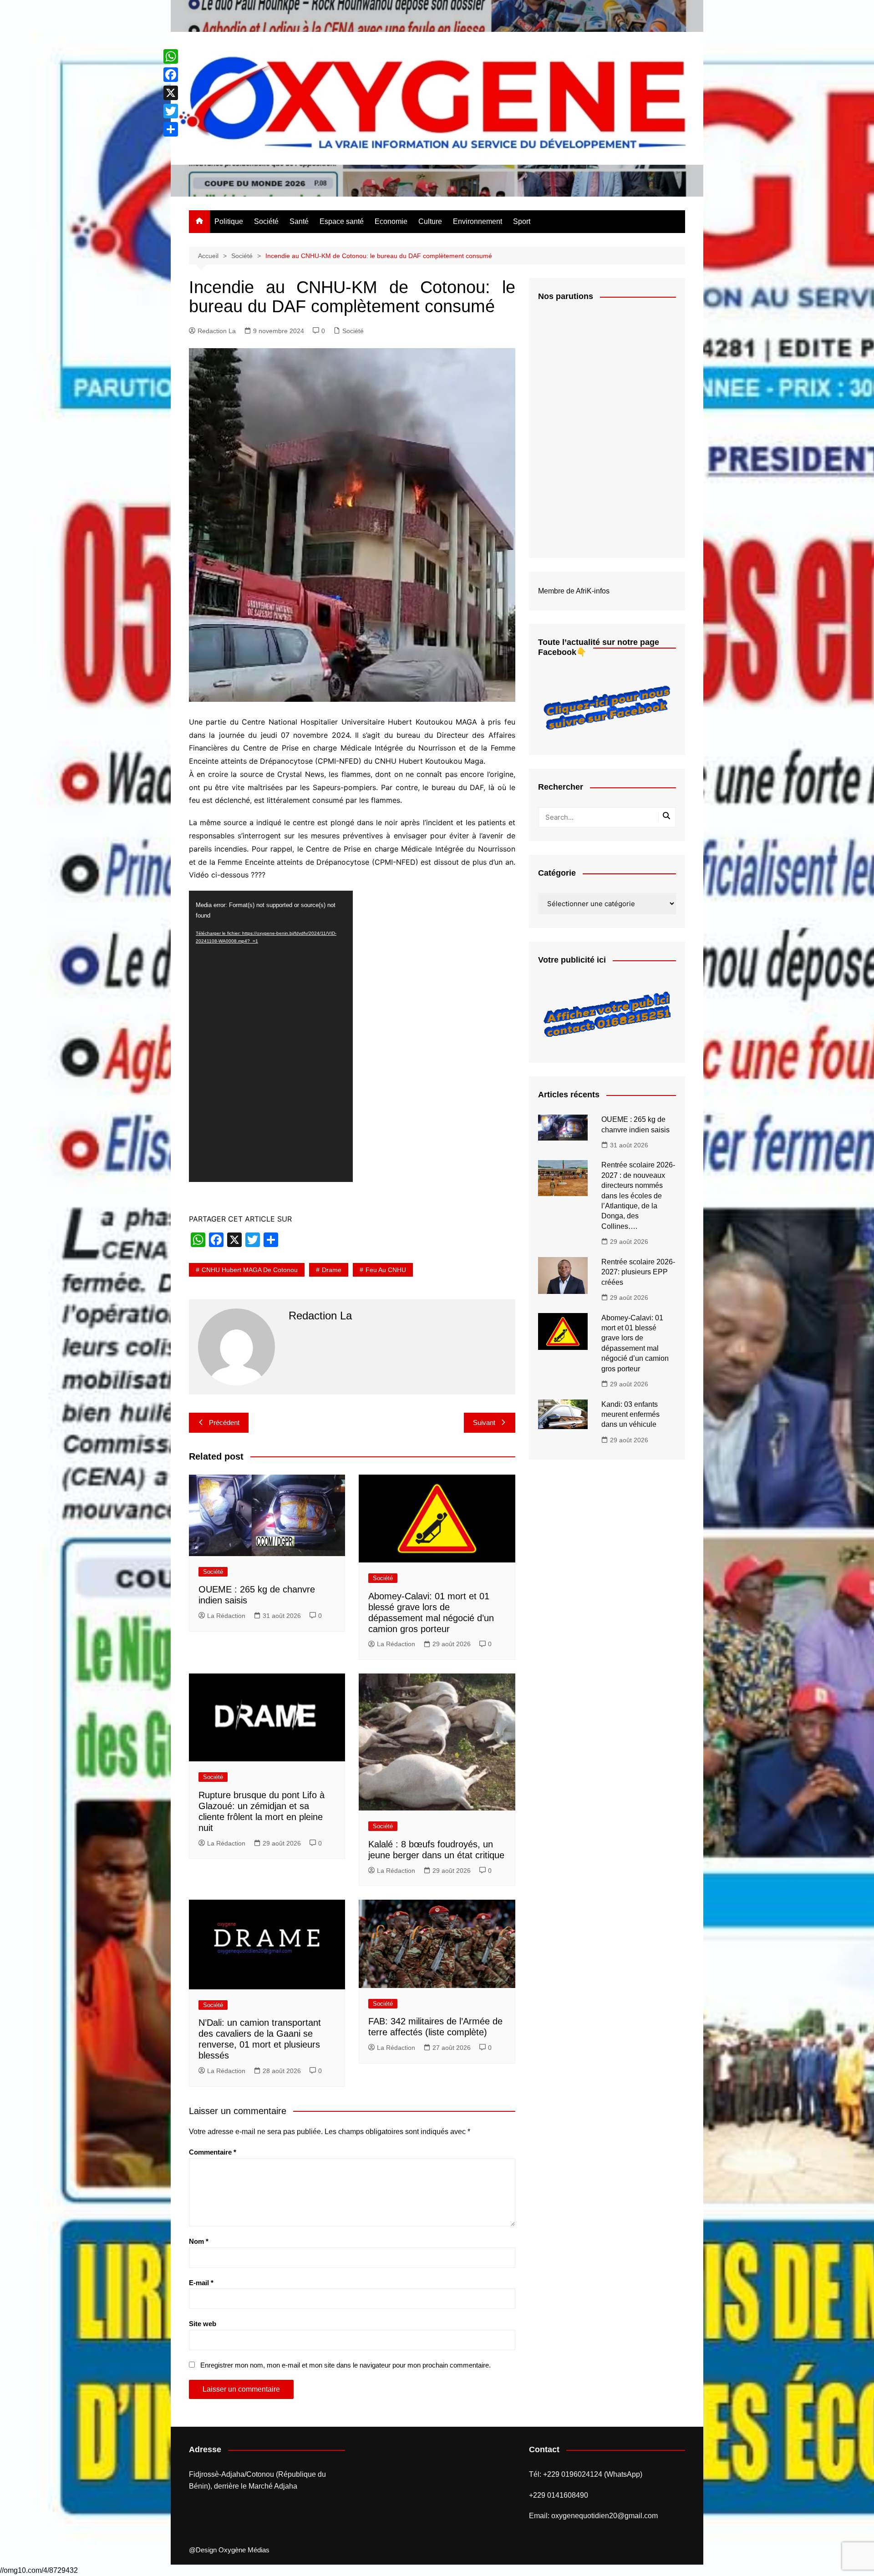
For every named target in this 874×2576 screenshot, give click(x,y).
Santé (299, 221)
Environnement (478, 221)
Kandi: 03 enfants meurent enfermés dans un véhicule (630, 1415)
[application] (271, 1036)
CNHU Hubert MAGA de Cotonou (250, 1270)
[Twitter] (171, 111)
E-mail (201, 2283)
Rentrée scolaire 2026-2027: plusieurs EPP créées (638, 1272)
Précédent (224, 1422)
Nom (199, 2241)
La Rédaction (226, 1616)
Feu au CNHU (386, 1270)
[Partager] (171, 129)
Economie (391, 221)
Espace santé (342, 221)
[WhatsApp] (171, 56)
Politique (229, 221)
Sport (522, 221)
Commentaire (213, 2152)
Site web (203, 2324)
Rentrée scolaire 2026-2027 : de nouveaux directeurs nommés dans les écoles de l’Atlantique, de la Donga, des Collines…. (638, 1195)
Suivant (484, 1422)
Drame (332, 1270)
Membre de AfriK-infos (574, 591)
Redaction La (217, 331)
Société (266, 221)
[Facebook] (171, 75)
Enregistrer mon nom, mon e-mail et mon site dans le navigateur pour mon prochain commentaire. (346, 2365)
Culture (430, 221)
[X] (171, 93)
